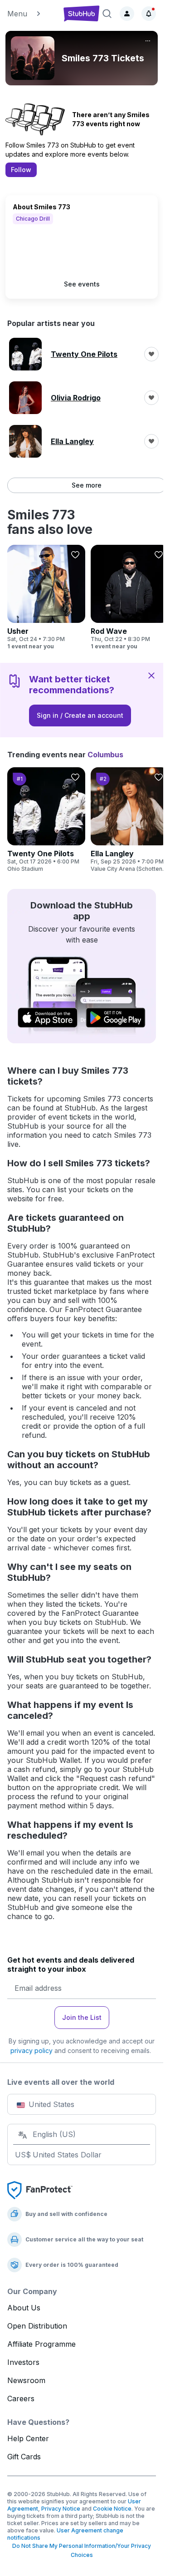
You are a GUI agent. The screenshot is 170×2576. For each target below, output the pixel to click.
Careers (21, 2398)
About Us (24, 2308)
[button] (32, 14)
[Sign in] (127, 14)
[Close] (151, 675)
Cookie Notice (112, 2509)
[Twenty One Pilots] (46, 820)
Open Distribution (37, 2326)
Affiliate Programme (41, 2344)
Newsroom (26, 2380)
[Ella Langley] (130, 820)
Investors (23, 2362)
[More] (148, 41)
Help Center (28, 2438)
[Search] (107, 14)
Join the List (82, 2017)
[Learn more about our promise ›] (40, 2190)
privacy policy (32, 2050)
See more (87, 485)
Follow (21, 170)
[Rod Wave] (130, 597)
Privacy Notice (61, 2509)
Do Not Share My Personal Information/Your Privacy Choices (82, 2550)
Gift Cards (24, 2457)
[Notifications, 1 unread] (149, 14)
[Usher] (46, 597)
